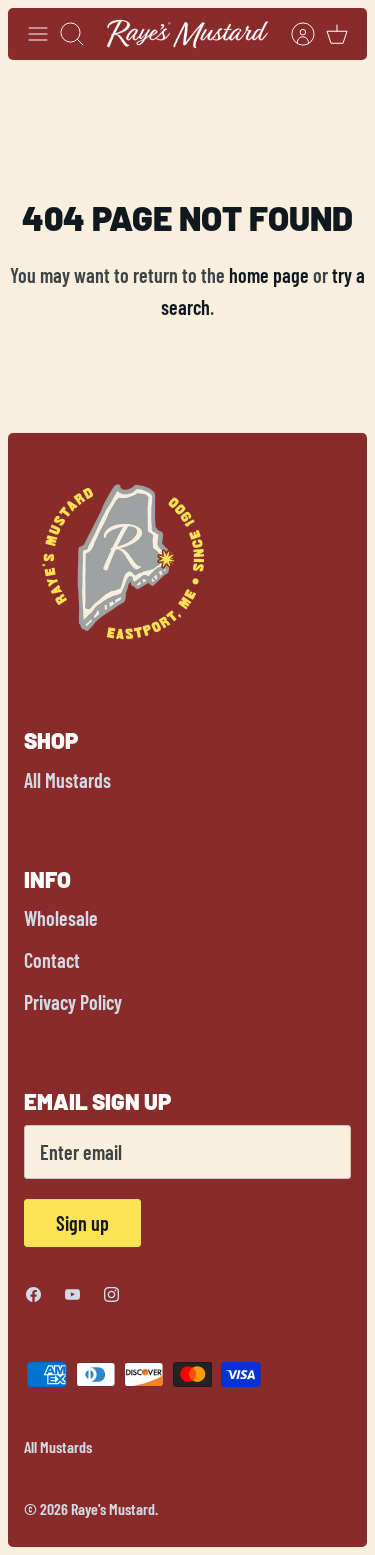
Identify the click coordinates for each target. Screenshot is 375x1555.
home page (269, 275)
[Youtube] (72, 1294)
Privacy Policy (73, 1002)
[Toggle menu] (38, 34)
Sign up (82, 1223)
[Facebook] (33, 1294)
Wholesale (61, 918)
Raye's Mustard (113, 1508)
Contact (52, 960)
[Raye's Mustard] (187, 34)
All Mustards (67, 780)
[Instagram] (111, 1294)
